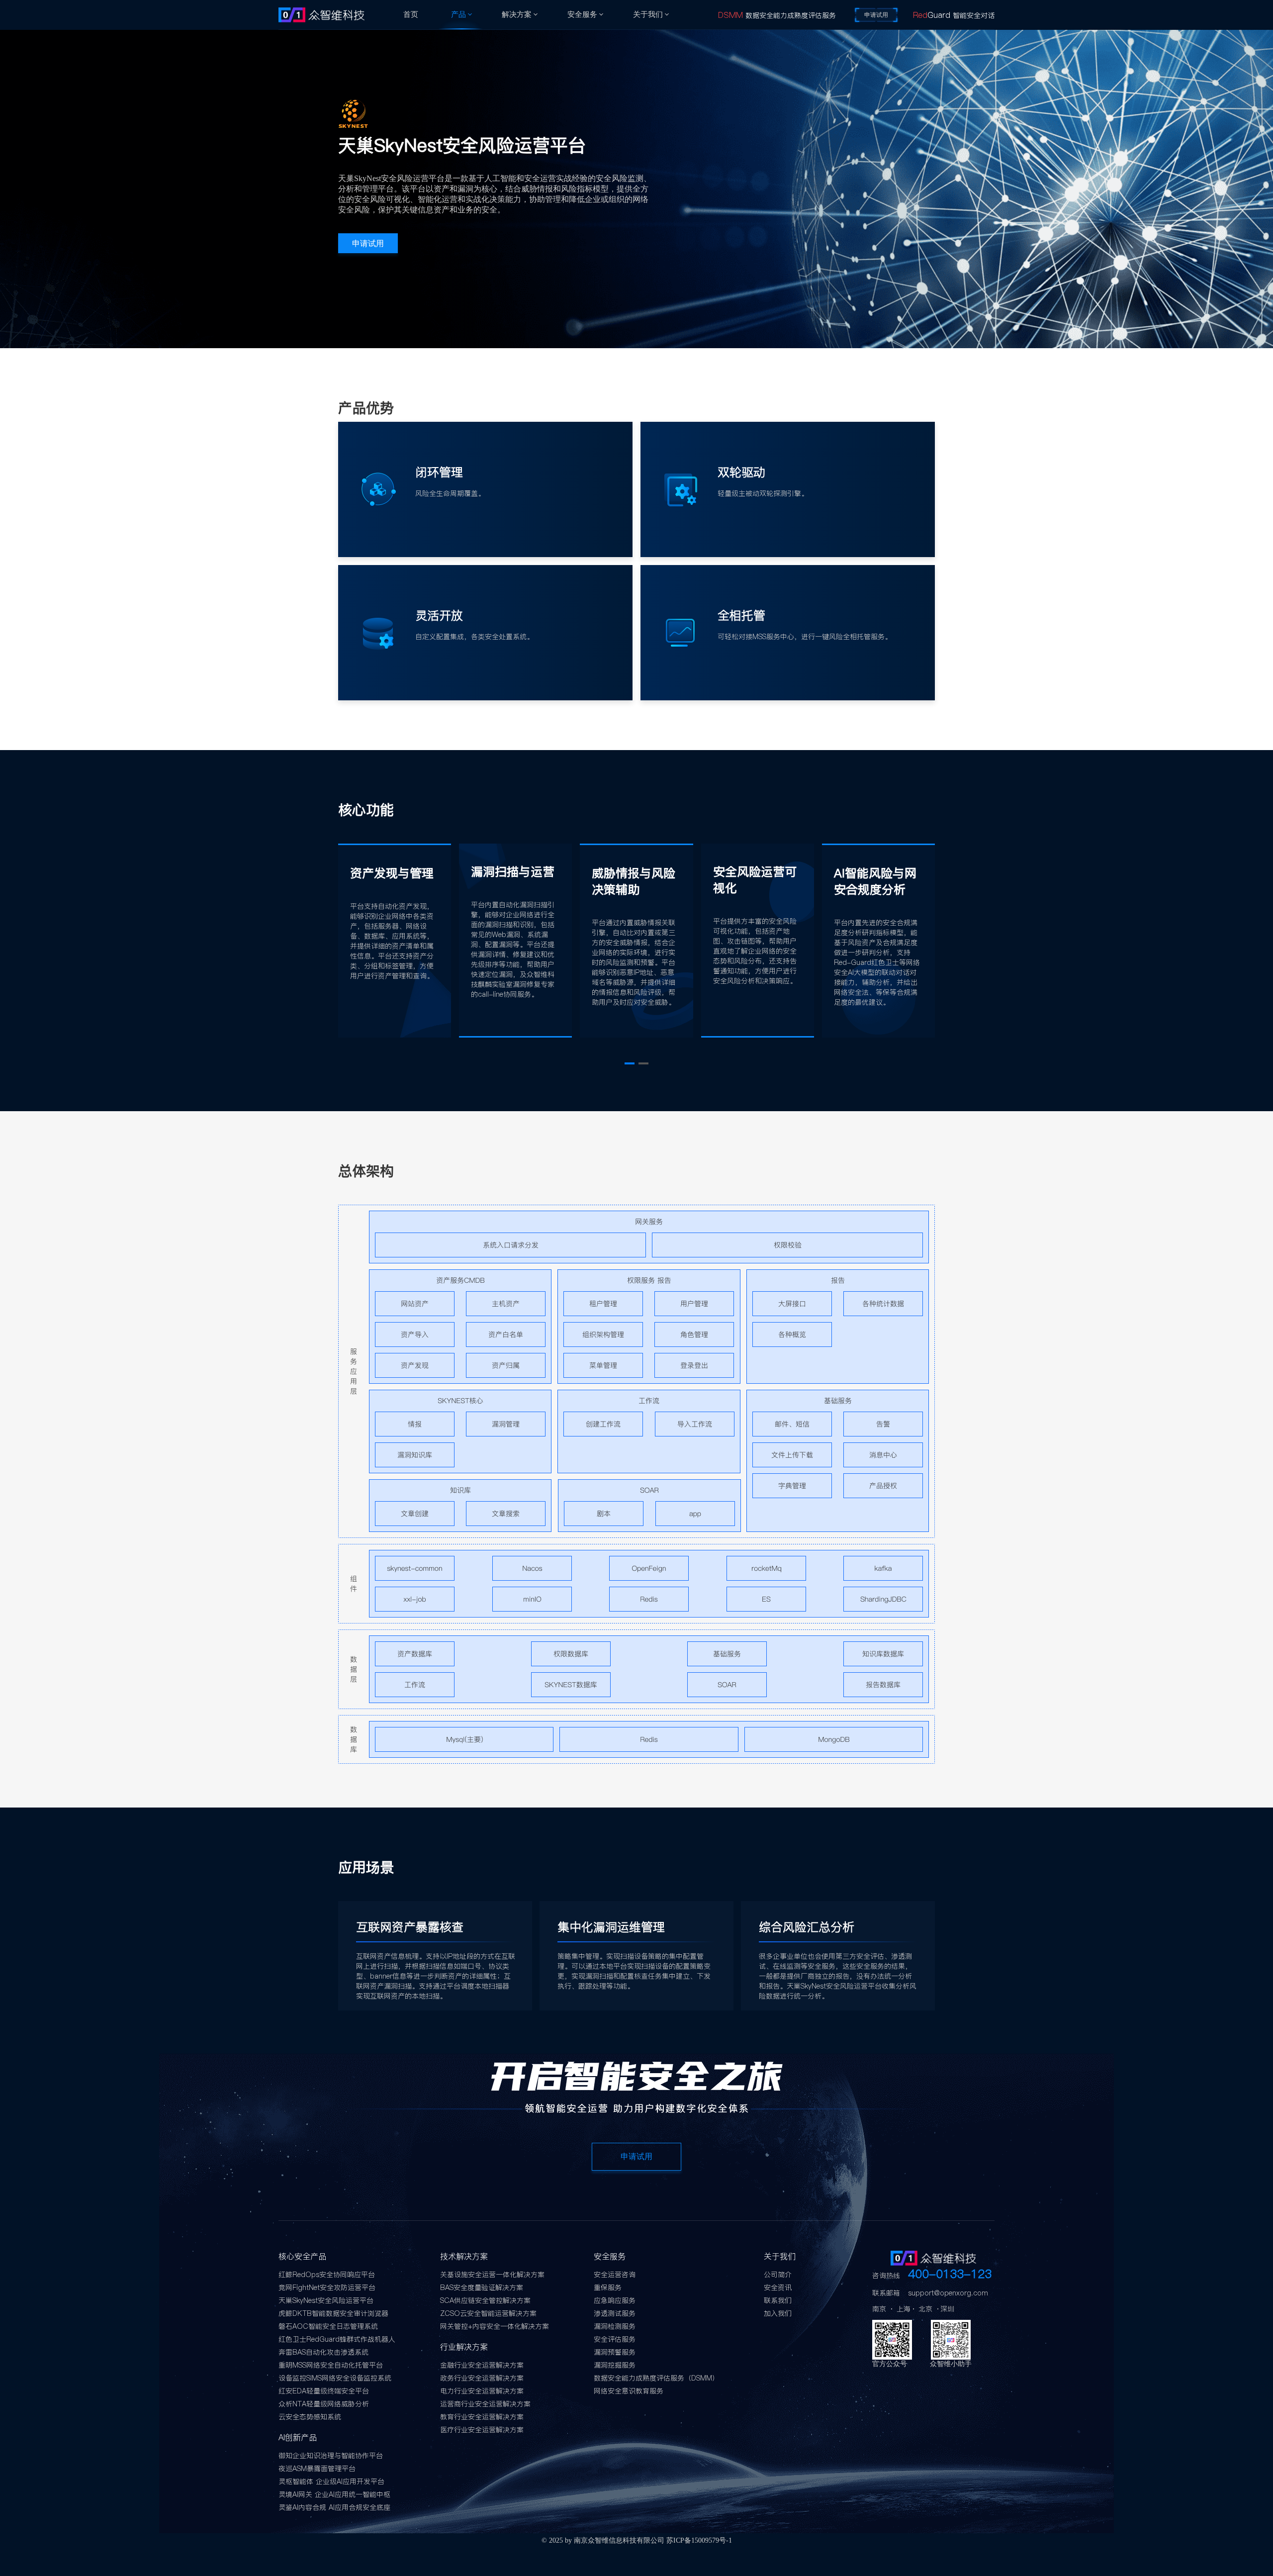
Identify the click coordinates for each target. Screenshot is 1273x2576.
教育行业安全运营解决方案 (482, 2417)
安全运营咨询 (615, 2275)
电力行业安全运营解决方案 (482, 2391)
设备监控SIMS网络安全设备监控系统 (335, 2378)
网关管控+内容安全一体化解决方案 (495, 2326)
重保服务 (608, 2288)
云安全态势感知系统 (310, 2417)
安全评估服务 (615, 2339)
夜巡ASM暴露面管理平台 (317, 2469)
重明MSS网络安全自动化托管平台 (331, 2365)
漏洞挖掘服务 (615, 2365)
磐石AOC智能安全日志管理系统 (328, 2326)
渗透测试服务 (615, 2313)
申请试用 (876, 15)
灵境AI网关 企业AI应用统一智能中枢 (334, 2494)
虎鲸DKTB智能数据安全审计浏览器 (333, 2313)
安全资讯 (778, 2288)
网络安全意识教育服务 (629, 2391)
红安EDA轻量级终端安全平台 (324, 2391)
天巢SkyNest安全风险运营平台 (326, 2300)
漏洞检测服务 (615, 2326)
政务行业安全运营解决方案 (482, 2378)
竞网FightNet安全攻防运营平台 (327, 2288)
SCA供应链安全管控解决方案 (485, 2300)
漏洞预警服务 (615, 2352)
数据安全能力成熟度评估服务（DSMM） (656, 2378)
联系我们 (778, 2300)
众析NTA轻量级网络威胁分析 (324, 2404)
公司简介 (778, 2275)
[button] (630, 1063)
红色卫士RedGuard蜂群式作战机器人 (337, 2339)
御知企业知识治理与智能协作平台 (331, 2456)
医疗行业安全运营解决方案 (482, 2430)
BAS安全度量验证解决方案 (482, 2288)
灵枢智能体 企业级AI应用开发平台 (331, 2481)
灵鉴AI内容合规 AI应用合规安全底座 (334, 2507)
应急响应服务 (615, 2300)
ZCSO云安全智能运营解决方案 (488, 2313)
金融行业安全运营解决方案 (482, 2365)
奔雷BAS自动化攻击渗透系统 (323, 2352)
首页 (411, 14)
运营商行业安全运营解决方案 (485, 2404)
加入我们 (778, 2313)
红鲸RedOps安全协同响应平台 (327, 2275)
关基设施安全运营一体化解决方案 (492, 2275)
